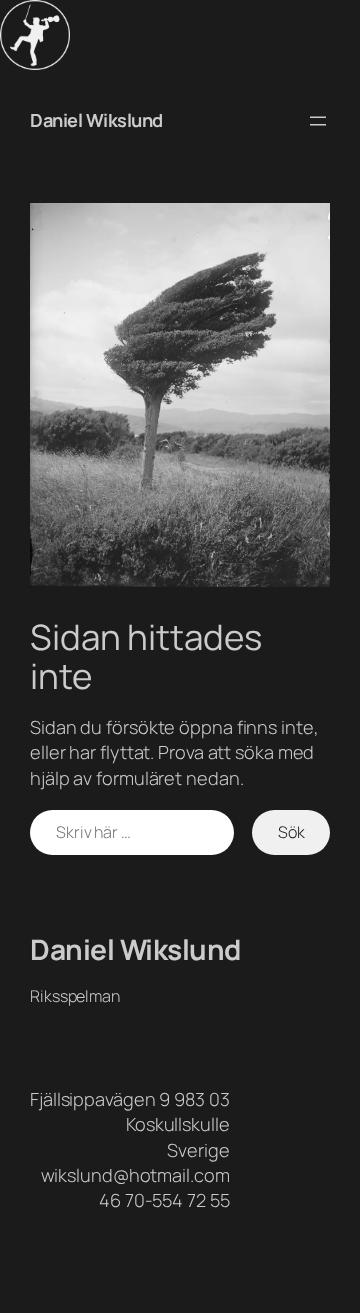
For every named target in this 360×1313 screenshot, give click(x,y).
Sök (291, 832)
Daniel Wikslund (96, 120)
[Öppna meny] (318, 121)
